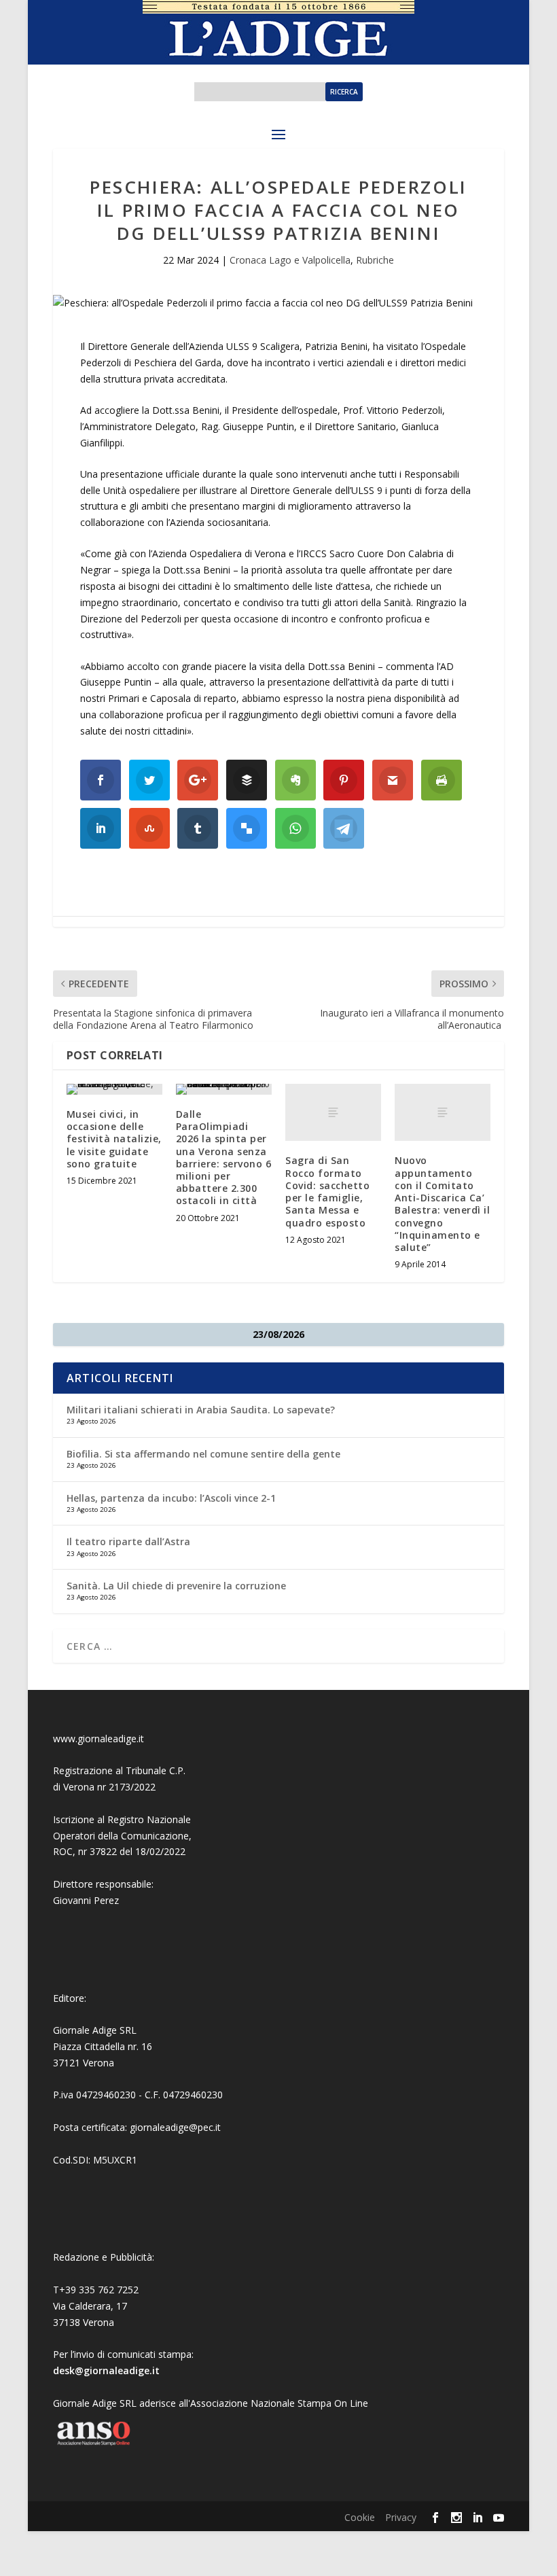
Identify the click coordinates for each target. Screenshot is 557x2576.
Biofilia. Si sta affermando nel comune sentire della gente (203, 1454)
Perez (106, 1900)
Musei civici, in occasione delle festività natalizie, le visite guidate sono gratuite (114, 1139)
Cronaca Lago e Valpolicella (290, 260)
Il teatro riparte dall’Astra (128, 1541)
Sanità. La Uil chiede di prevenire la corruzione (176, 1586)
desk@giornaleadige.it (106, 2370)
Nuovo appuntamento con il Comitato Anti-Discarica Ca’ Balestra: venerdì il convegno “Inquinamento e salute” (442, 1203)
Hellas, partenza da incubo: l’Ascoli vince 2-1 (171, 1498)
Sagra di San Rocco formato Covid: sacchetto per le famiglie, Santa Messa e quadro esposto (327, 1191)
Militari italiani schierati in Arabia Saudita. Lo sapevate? (201, 1410)
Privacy (401, 2517)
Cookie (360, 2517)
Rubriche (375, 260)
